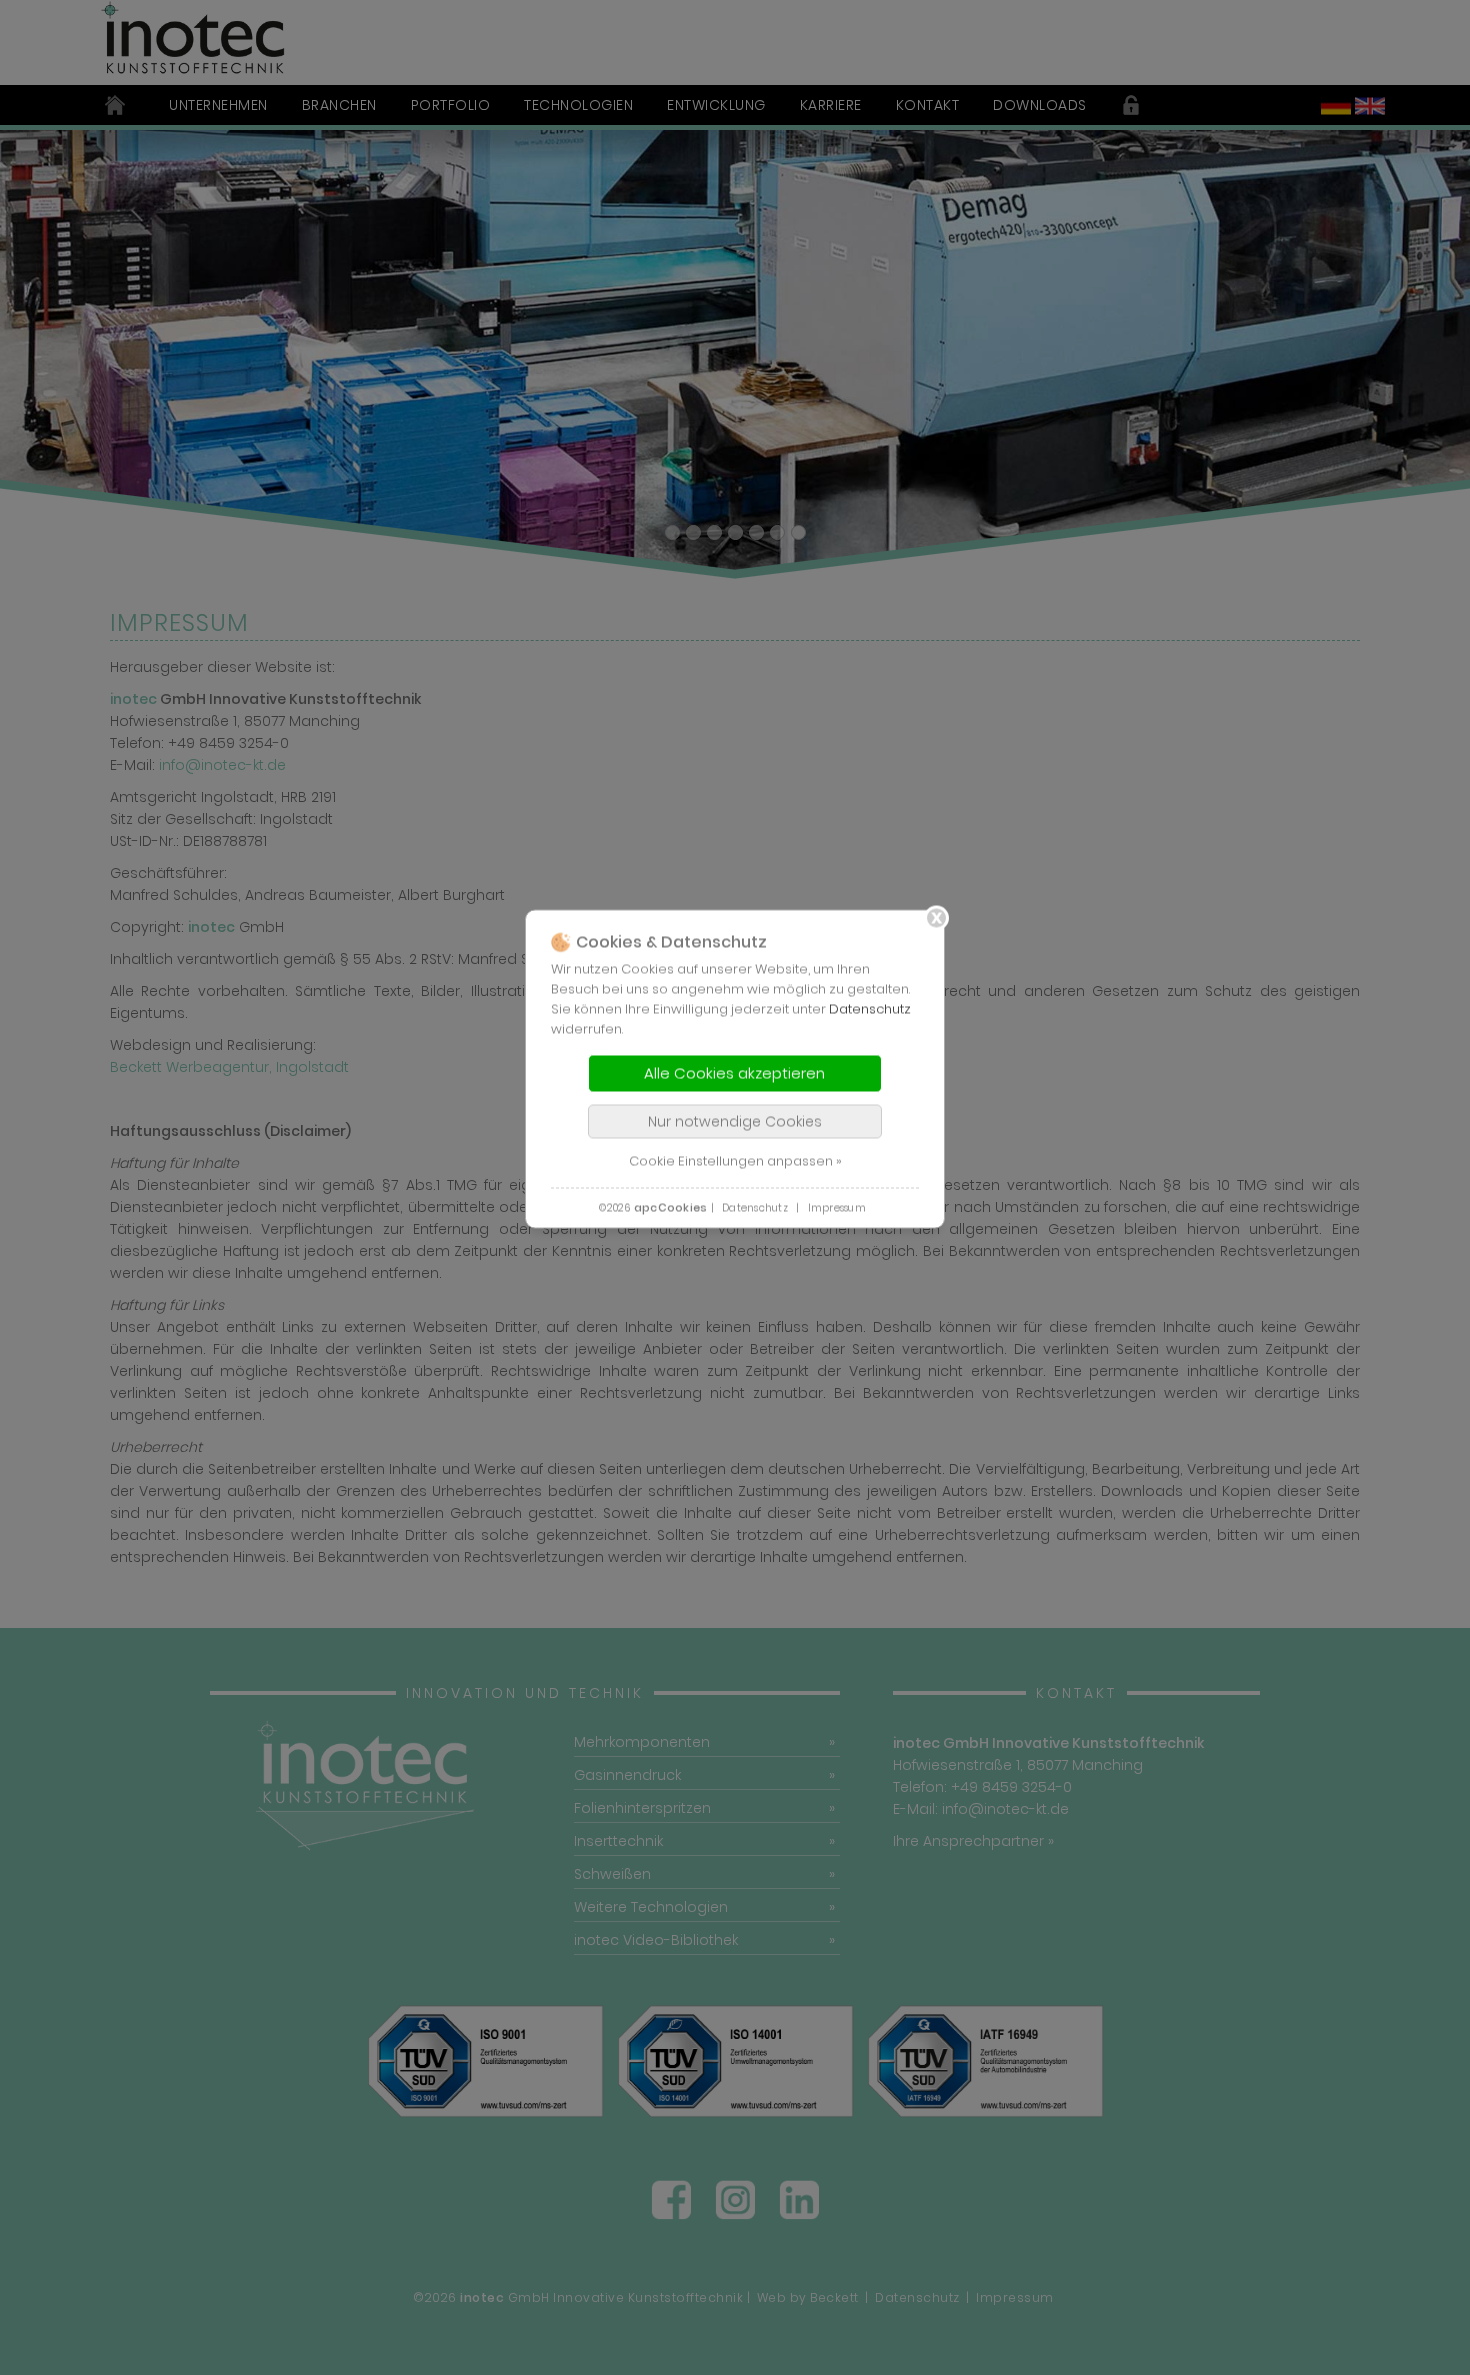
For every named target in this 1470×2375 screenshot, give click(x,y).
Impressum (837, 1207)
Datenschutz (870, 1008)
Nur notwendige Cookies (735, 1121)
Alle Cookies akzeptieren (734, 1072)
